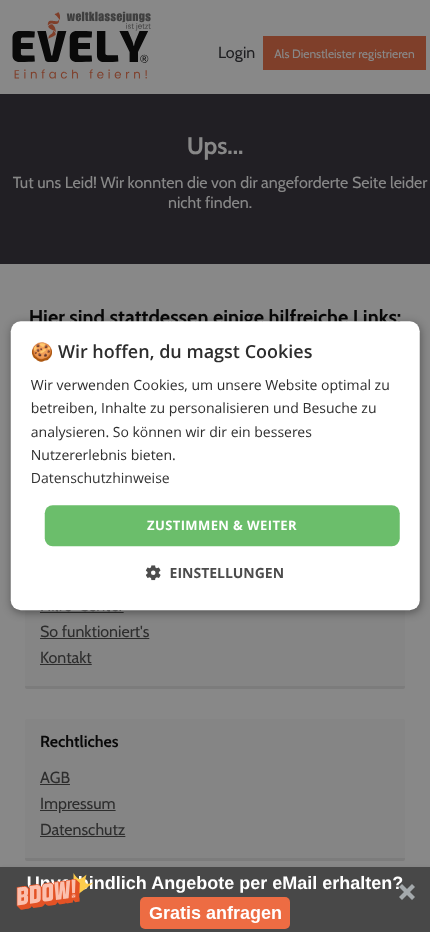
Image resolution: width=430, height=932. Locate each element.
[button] (215, 899)
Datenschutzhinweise (100, 478)
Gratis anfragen (215, 913)
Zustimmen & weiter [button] (222, 525)
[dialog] (215, 465)
